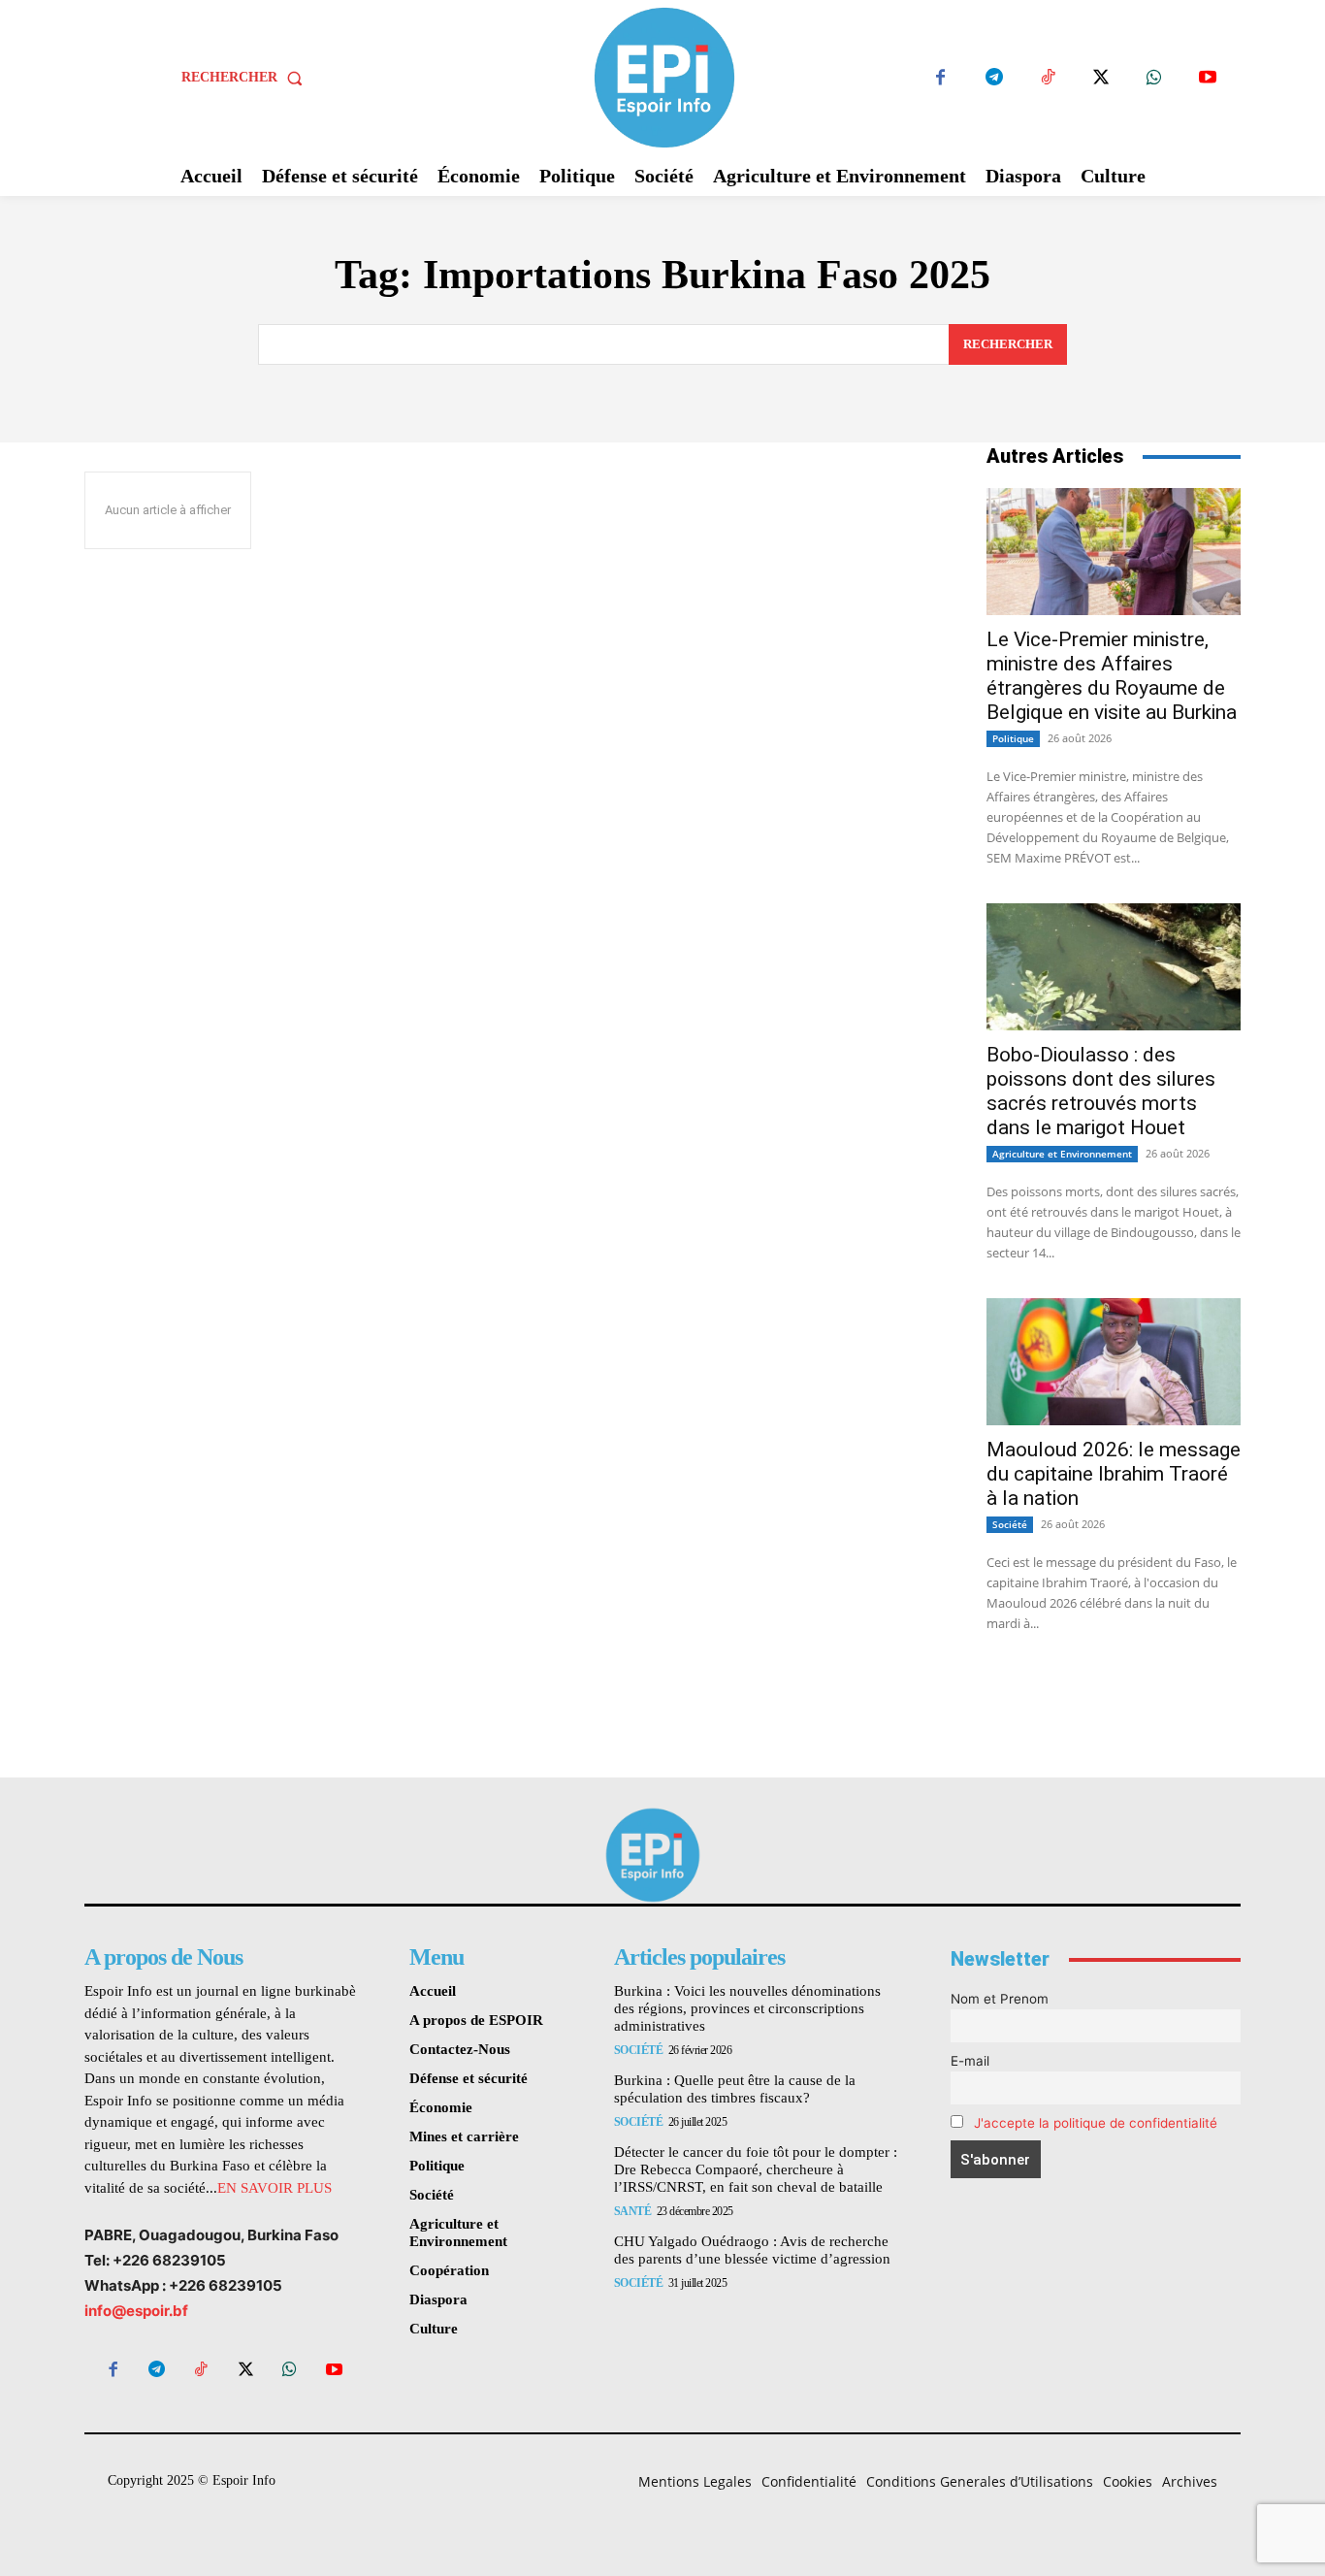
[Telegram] (994, 78)
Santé (633, 2211)
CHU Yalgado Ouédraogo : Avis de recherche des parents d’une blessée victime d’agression (752, 2250)
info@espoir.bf (136, 2311)
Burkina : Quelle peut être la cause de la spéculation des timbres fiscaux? (735, 2089)
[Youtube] (1207, 78)
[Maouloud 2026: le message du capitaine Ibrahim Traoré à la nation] (1114, 1362)
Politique (1013, 738)
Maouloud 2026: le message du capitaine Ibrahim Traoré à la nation (1114, 1474)
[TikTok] (1047, 78)
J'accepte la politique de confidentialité (1096, 2123)
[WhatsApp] (1154, 78)
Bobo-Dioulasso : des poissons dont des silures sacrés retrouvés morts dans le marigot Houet (1101, 1091)
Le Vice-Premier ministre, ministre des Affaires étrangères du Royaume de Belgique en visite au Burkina (1112, 676)
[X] (1100, 78)
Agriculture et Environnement (1062, 1154)
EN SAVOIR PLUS (275, 2188)
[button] (246, 78)
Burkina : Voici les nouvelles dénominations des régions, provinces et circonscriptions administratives (747, 2008)
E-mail (970, 2061)
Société (1010, 1524)
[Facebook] (940, 78)
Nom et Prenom (1000, 1999)
